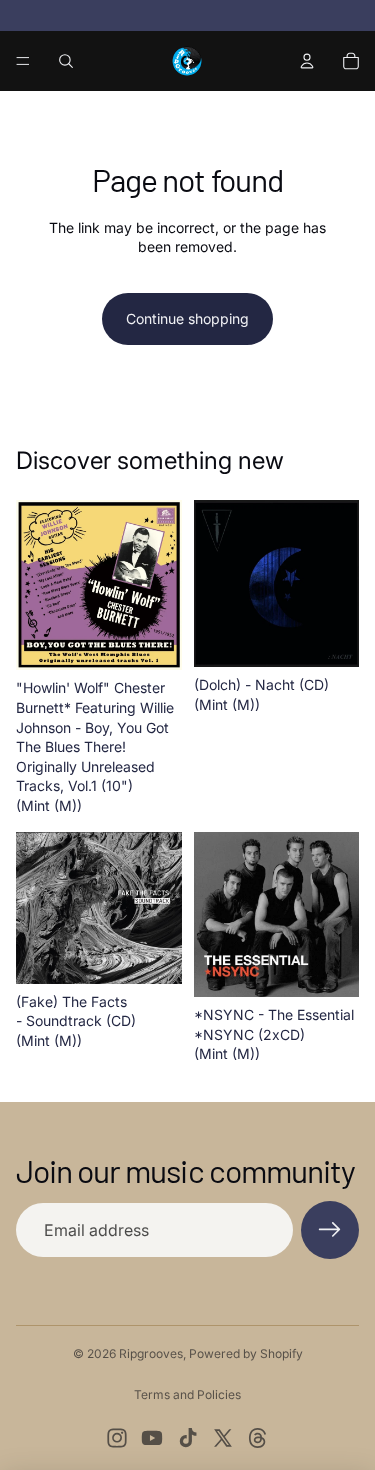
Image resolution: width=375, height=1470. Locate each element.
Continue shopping (187, 318)
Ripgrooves (151, 1353)
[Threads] (258, 1438)
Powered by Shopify (246, 1353)
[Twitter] (223, 1438)
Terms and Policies (187, 1394)
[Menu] (23, 61)
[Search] (66, 61)
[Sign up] (330, 1230)
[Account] (307, 61)
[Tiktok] (188, 1438)
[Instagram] (117, 1438)
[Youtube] (152, 1438)
